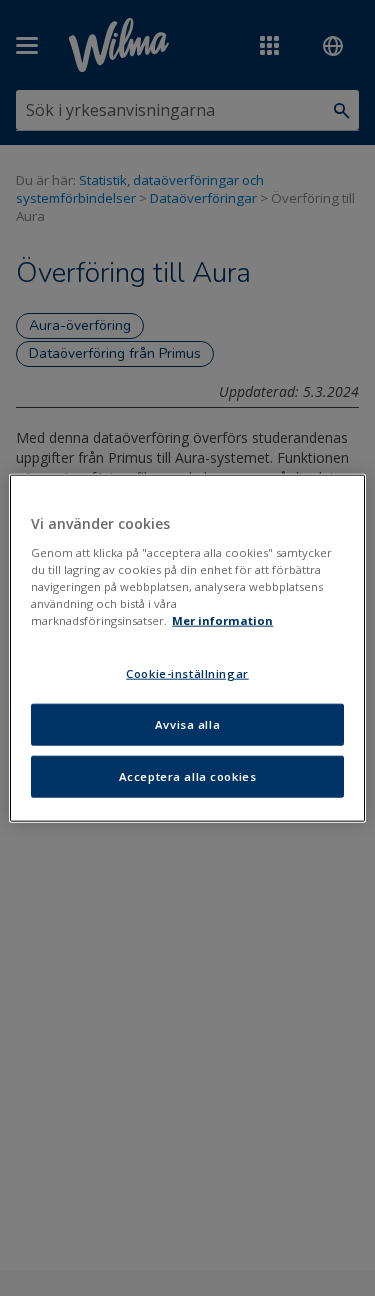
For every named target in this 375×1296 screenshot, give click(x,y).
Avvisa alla (187, 723)
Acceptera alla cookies (188, 775)
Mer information (222, 620)
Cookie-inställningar (187, 673)
